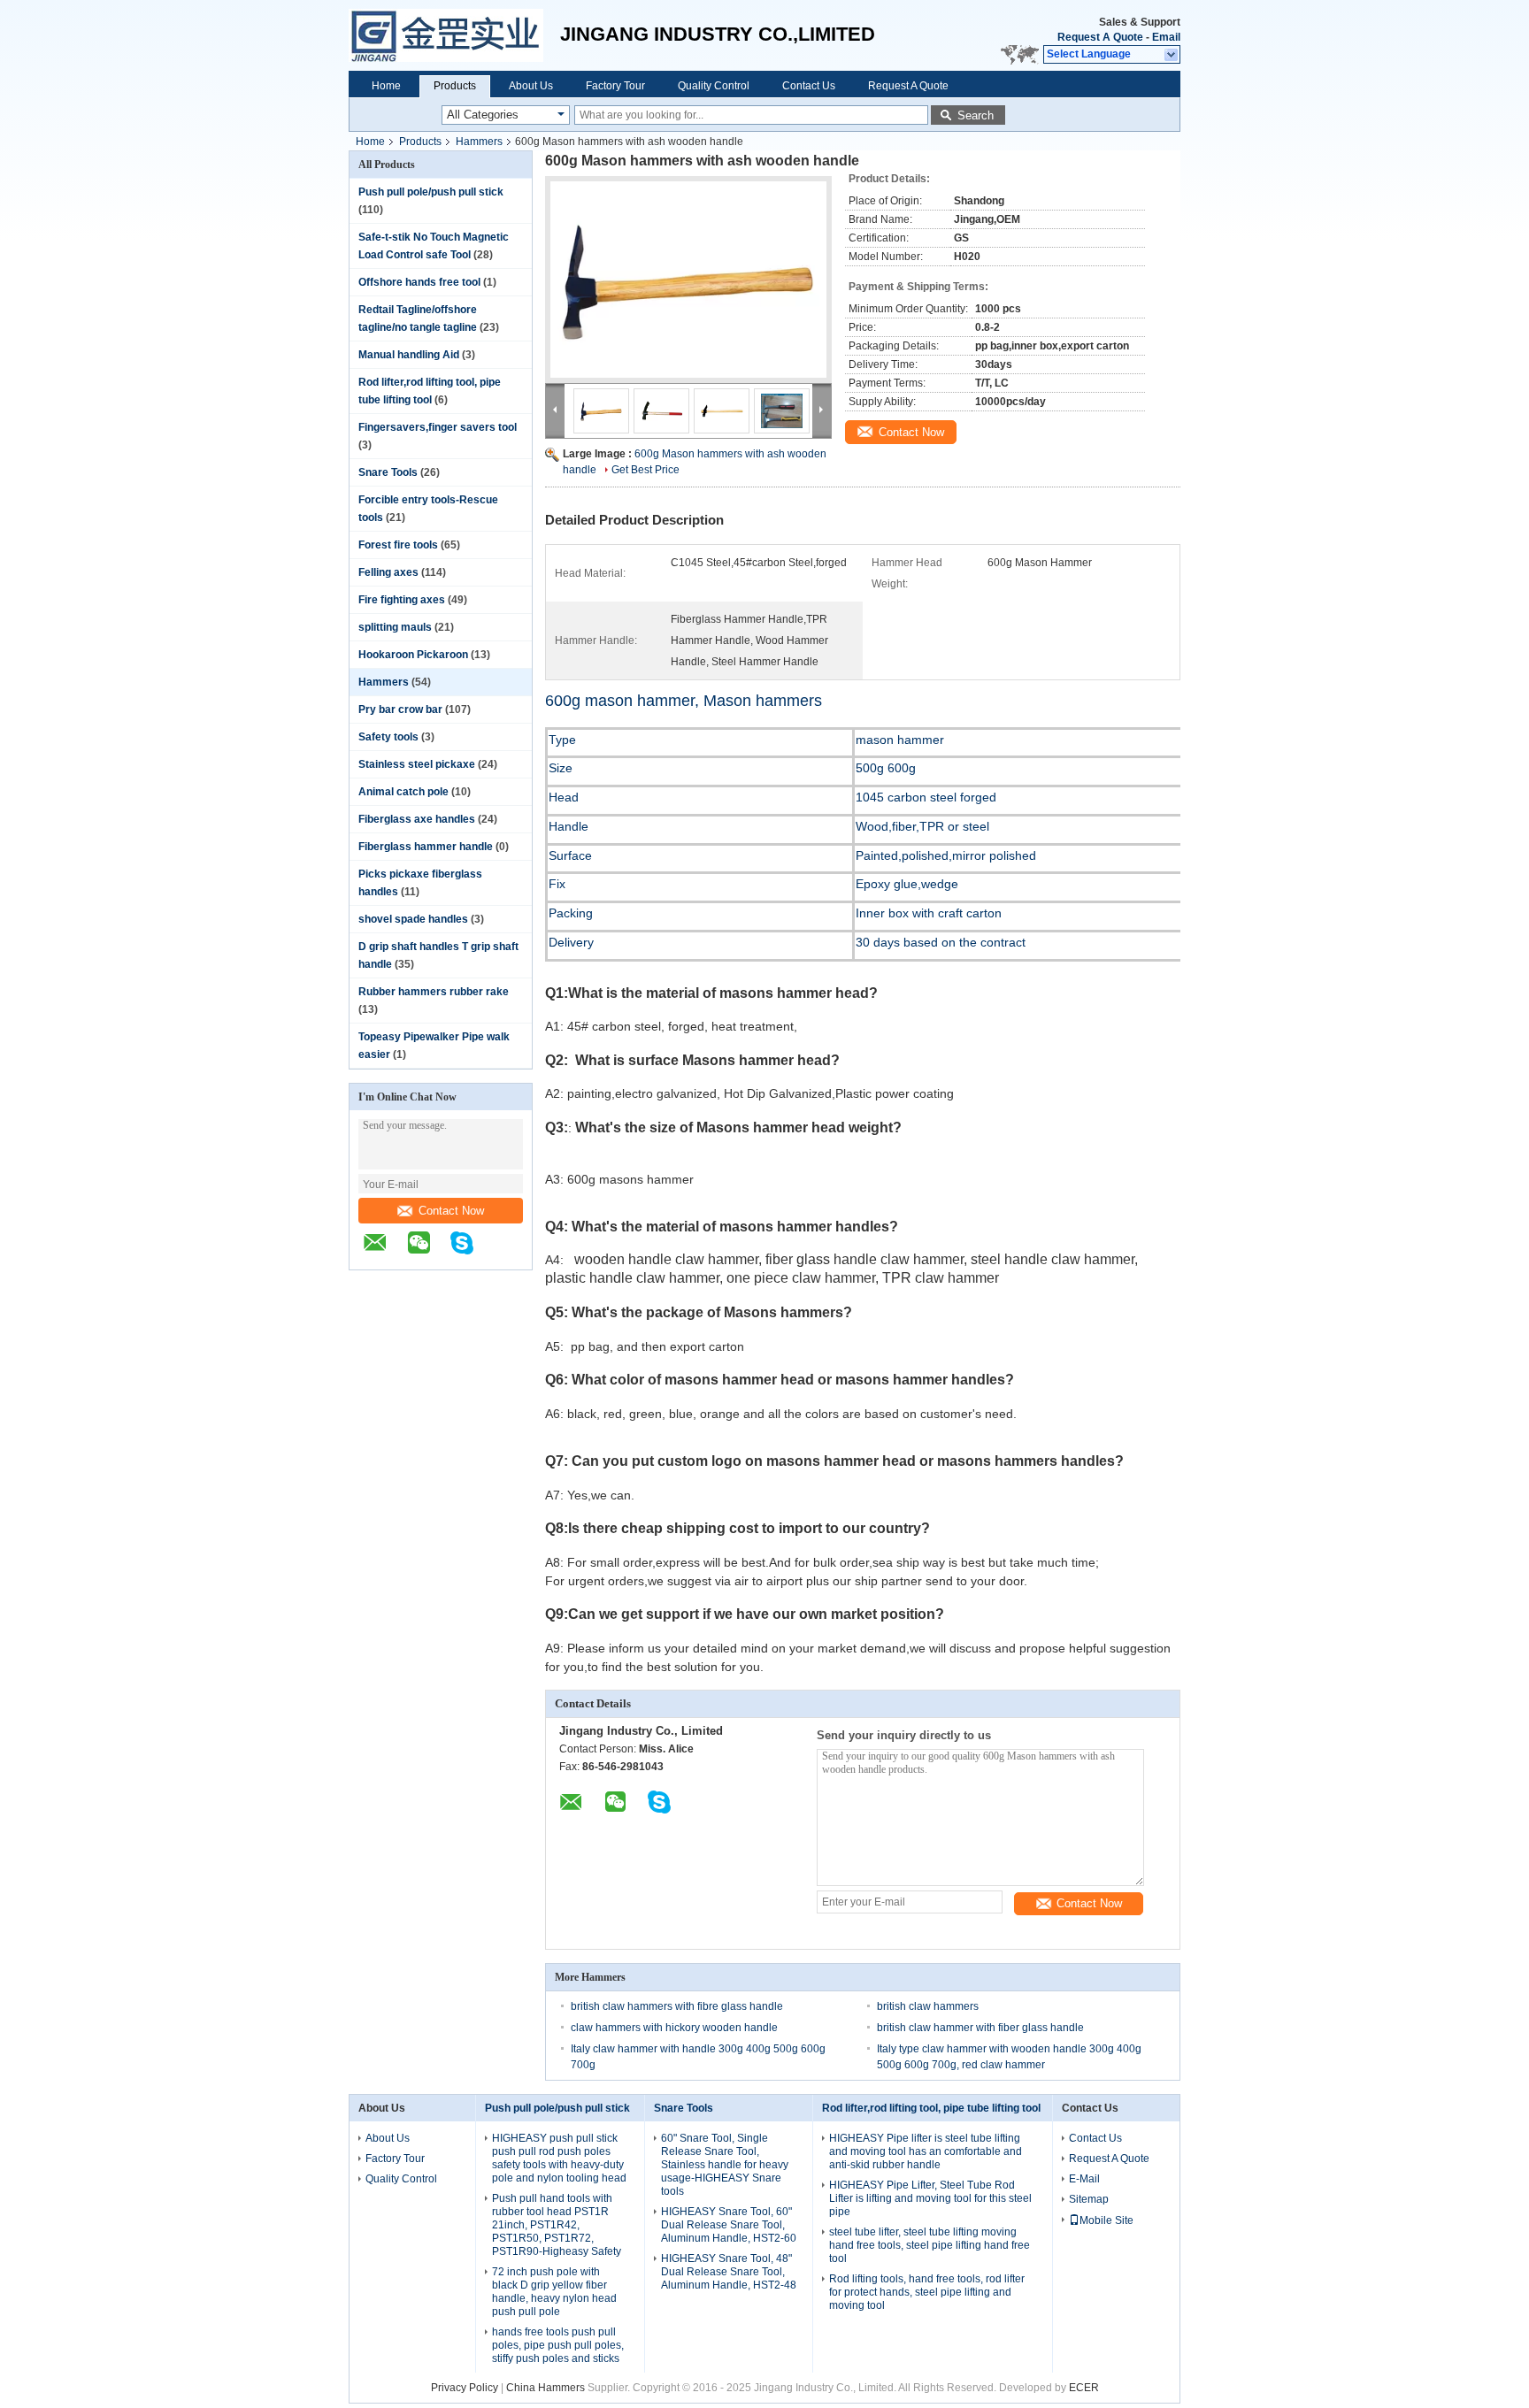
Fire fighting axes (402, 600)
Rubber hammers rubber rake (434, 992)
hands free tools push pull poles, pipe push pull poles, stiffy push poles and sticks (558, 2345)
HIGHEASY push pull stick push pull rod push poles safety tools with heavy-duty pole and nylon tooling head (559, 2158)
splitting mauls (395, 627)
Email (1166, 37)
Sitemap (1089, 2199)
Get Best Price (645, 470)
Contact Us (809, 86)
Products (455, 86)
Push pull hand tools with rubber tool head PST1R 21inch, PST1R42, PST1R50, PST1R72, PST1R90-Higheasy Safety (557, 2225)
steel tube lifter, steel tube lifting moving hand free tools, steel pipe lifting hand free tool (930, 2245)
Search (976, 115)
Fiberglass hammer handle (426, 847)
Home (386, 86)
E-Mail (1084, 2179)
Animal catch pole (403, 792)
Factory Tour (615, 86)
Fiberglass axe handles (417, 819)
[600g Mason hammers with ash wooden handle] (688, 280)
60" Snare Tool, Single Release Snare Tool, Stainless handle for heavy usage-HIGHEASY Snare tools (725, 2165)
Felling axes (388, 572)
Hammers (479, 142)
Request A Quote (1100, 37)
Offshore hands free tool (419, 282)
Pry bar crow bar (400, 709)
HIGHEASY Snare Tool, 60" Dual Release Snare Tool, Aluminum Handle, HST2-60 (729, 2225)
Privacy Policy (465, 2388)
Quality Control (714, 86)
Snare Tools (388, 472)
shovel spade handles (413, 919)
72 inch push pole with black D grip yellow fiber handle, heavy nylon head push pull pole (554, 2292)
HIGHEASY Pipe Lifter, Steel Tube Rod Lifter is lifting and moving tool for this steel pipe (930, 2198)
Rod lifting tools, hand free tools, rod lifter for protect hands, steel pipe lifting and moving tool (927, 2292)
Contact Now (451, 1211)
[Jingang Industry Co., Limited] (454, 35)
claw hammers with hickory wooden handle (674, 2028)
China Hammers (546, 2388)
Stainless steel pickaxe (417, 764)
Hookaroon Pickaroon (413, 655)
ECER (1084, 2388)
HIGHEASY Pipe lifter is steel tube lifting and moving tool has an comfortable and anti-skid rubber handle (926, 2151)
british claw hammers (928, 2006)
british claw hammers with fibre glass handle (677, 2006)
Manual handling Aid (409, 355)
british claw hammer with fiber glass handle (980, 2028)
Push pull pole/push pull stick (431, 192)
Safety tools (388, 737)
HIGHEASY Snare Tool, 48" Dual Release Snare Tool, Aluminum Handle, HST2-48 (729, 2272)
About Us (531, 86)
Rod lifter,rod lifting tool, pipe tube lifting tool (931, 2108)
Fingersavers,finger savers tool (438, 427)
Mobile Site (1106, 2220)
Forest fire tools (398, 545)
